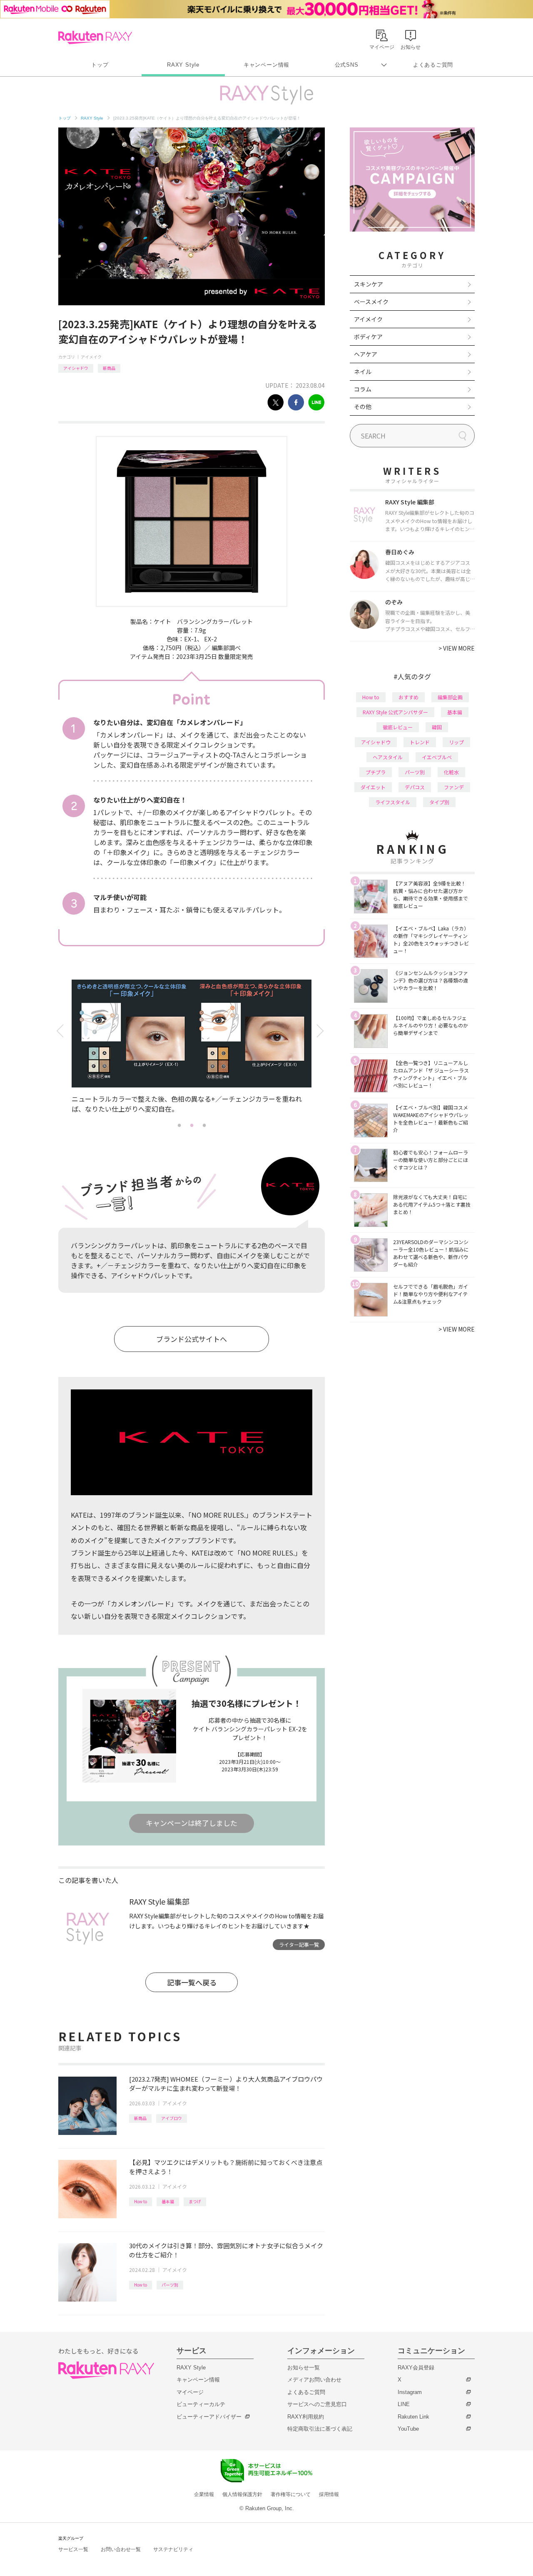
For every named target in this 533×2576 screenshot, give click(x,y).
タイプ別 (439, 802)
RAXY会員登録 (416, 2368)
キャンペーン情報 (266, 65)
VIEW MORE (457, 648)
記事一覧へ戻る (192, 1982)
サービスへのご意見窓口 (317, 2404)
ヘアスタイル (388, 757)
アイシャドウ (76, 368)
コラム (363, 389)
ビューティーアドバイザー (209, 2417)
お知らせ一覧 (304, 2368)
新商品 (109, 368)
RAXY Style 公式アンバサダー (395, 712)
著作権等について (291, 2494)
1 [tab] (179, 1125)
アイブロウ (172, 2118)
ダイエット (373, 787)
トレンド (420, 742)
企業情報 (204, 2494)
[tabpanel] (192, 1049)
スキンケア (369, 284)
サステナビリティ (173, 2549)
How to (141, 2201)
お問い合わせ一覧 (121, 2549)
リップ (456, 742)
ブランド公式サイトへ (192, 1339)
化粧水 (451, 772)
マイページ (190, 2392)
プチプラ (376, 772)
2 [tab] (192, 1125)
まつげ (195, 2201)
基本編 (168, 2201)
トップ (100, 65)
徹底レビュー (398, 727)
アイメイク (91, 357)
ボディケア (368, 337)
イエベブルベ (437, 757)
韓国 (437, 727)
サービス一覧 (73, 2549)
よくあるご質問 (433, 65)
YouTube (408, 2429)
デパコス (415, 787)
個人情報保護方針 (242, 2494)
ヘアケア (366, 354)
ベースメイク (371, 302)
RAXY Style (183, 65)
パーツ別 (170, 2285)
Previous (61, 1031)
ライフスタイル (393, 802)
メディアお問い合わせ (314, 2380)
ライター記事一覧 (299, 1944)
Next (322, 1031)
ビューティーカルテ (201, 2404)
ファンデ (454, 787)
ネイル (363, 372)
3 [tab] (204, 1125)
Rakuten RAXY (95, 37)
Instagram (410, 2392)
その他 (363, 406)
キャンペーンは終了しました (192, 1823)
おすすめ (408, 697)
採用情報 (329, 2494)
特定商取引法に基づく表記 (320, 2429)
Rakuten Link (413, 2417)
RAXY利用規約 (306, 2417)
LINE (404, 2404)
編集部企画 (450, 697)
